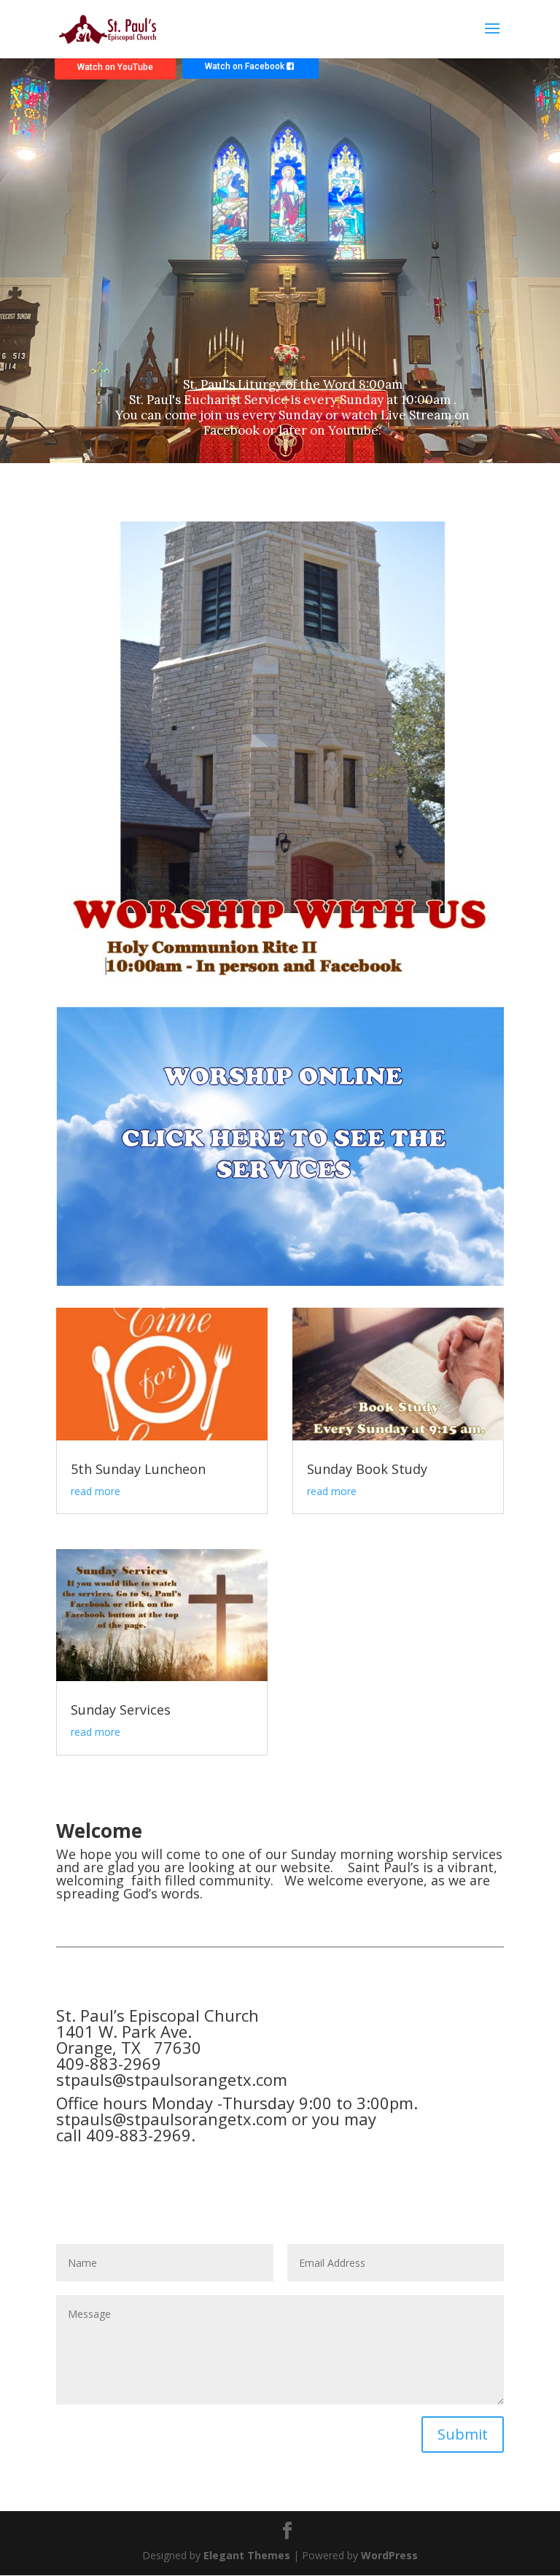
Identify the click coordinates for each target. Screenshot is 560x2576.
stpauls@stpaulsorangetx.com (172, 2079)
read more (96, 1491)
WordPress (389, 2555)
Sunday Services (121, 1710)
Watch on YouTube (115, 67)
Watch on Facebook (246, 66)
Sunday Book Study (367, 1469)
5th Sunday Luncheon (138, 1469)
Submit (463, 2434)
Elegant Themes (247, 2555)
